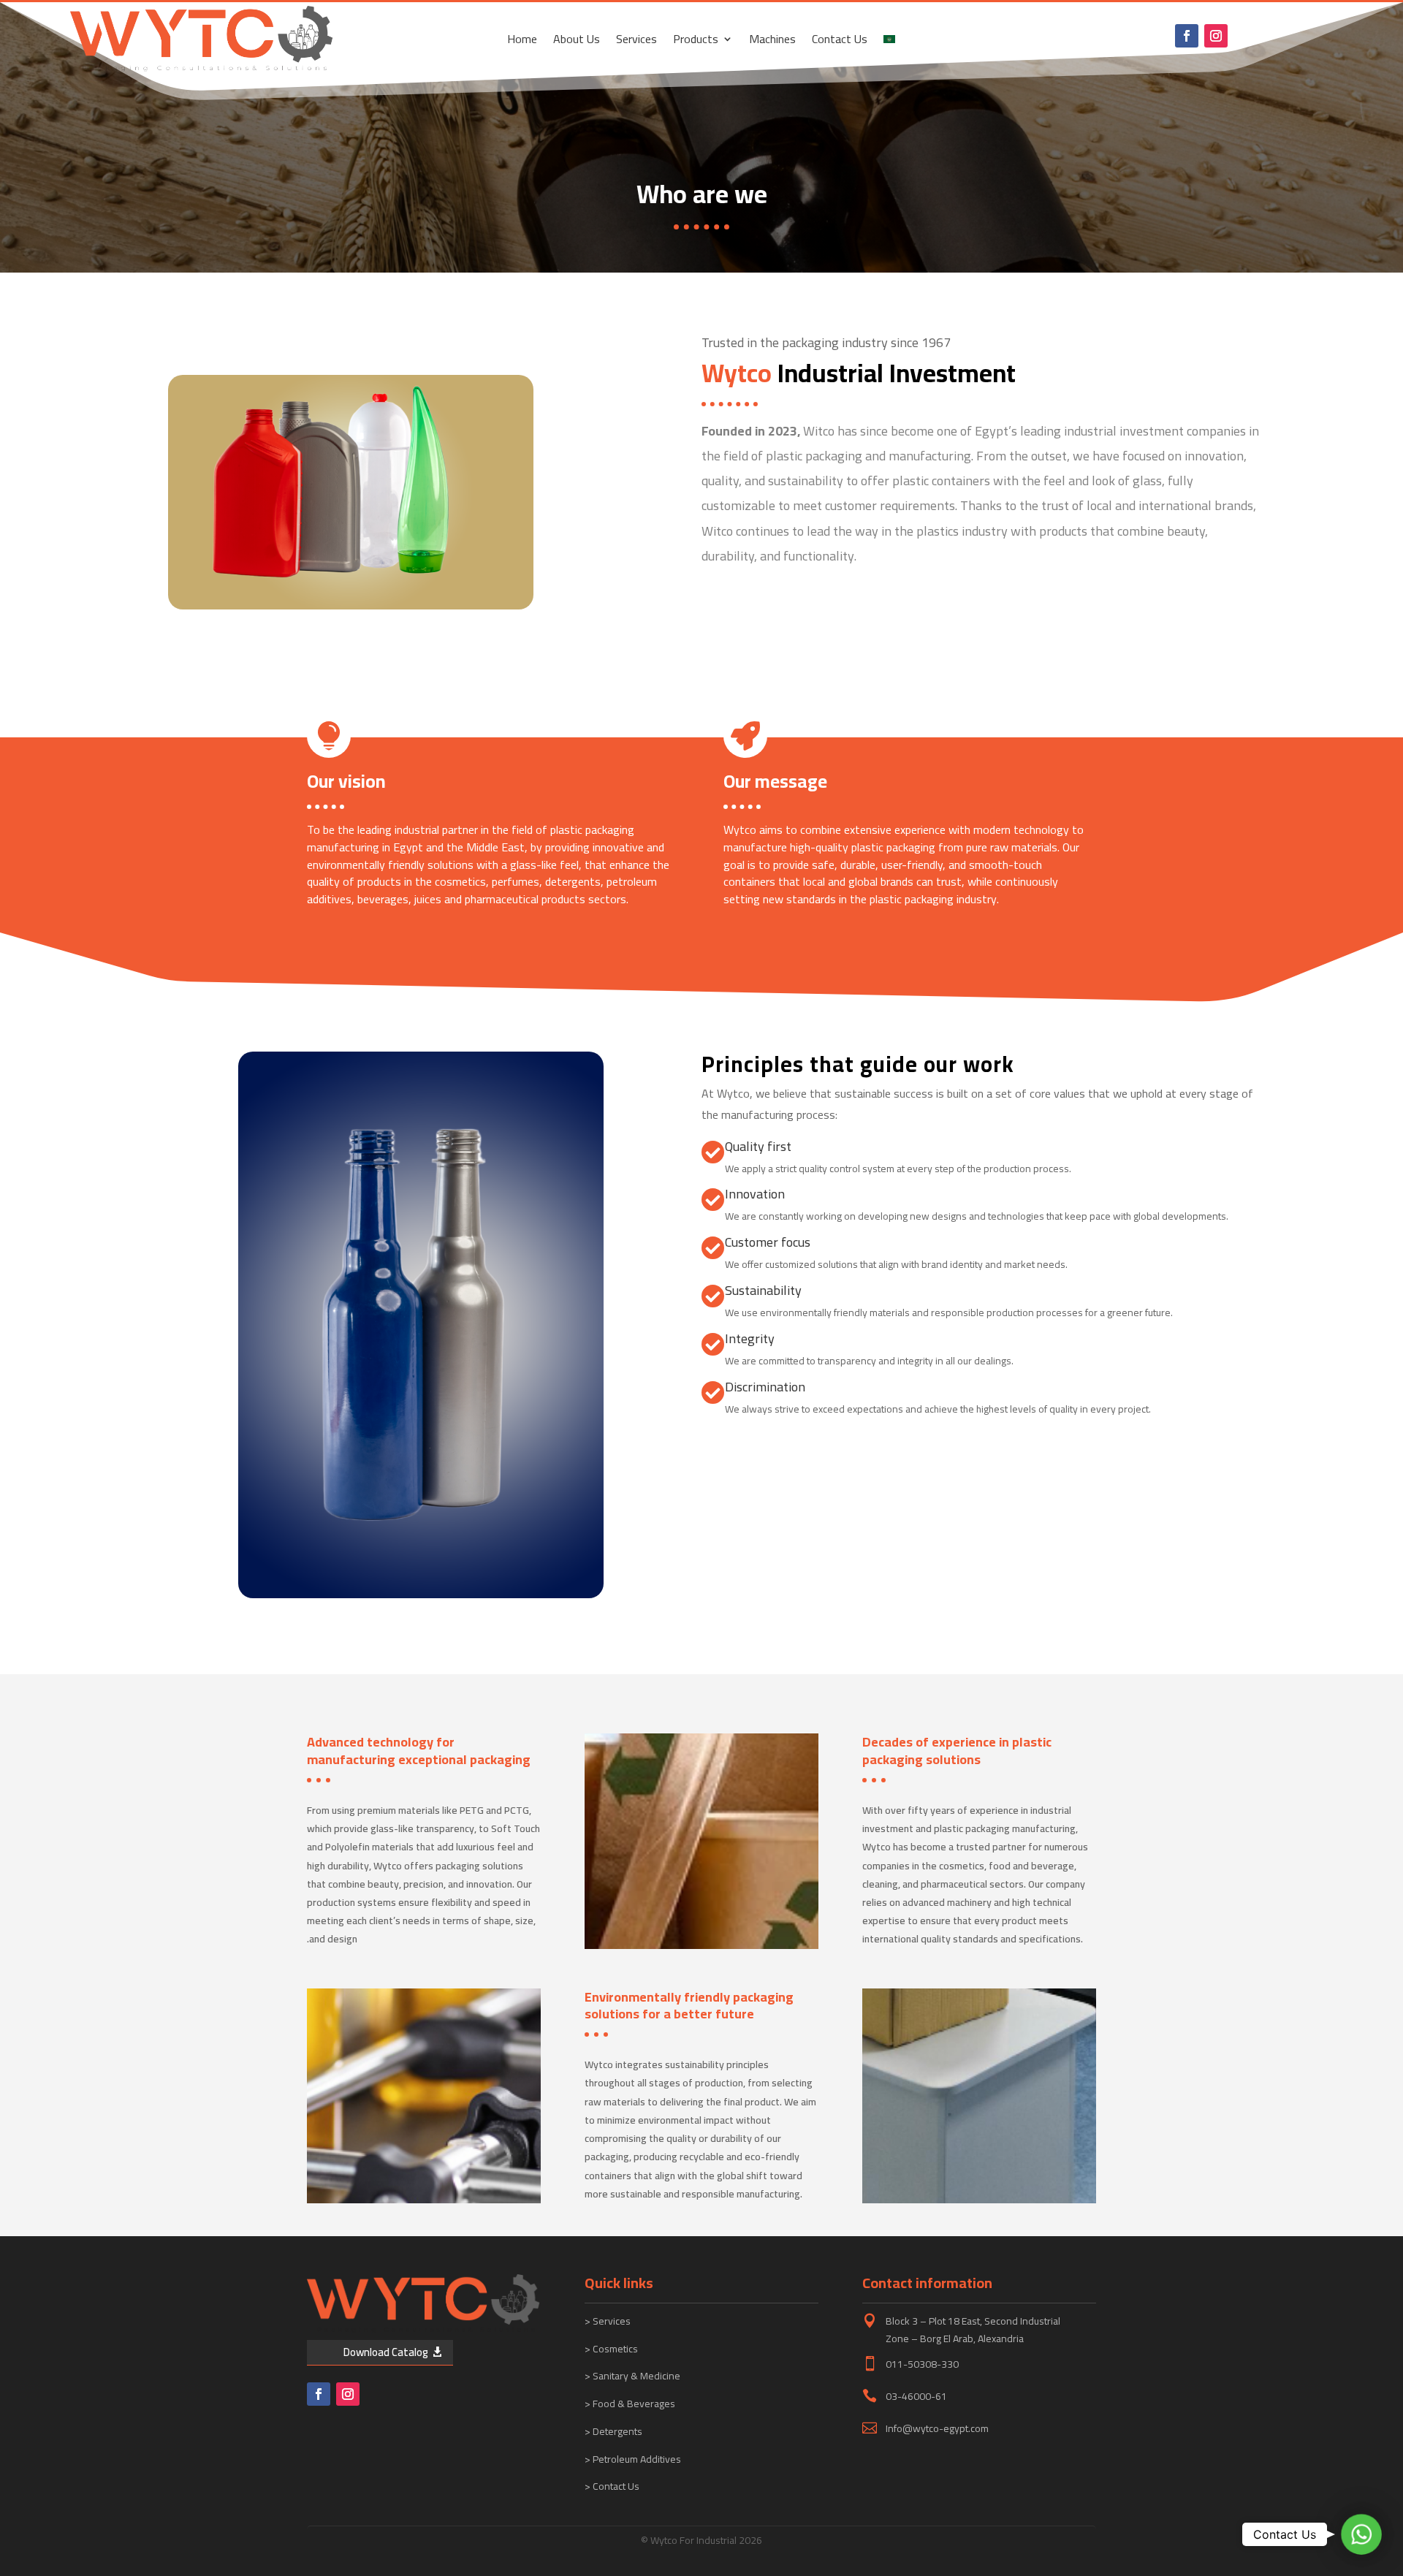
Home (522, 42)
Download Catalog (386, 2352)
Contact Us (840, 42)
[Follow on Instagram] (1216, 36)
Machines (772, 42)
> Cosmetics (611, 2349)
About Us (577, 42)
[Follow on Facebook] (1187, 36)
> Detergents (613, 2431)
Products (696, 42)
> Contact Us (612, 2486)
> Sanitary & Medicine (632, 2376)
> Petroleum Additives (633, 2459)
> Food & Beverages (630, 2404)
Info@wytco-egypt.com (937, 2428)
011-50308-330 (922, 2364)
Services (636, 42)
